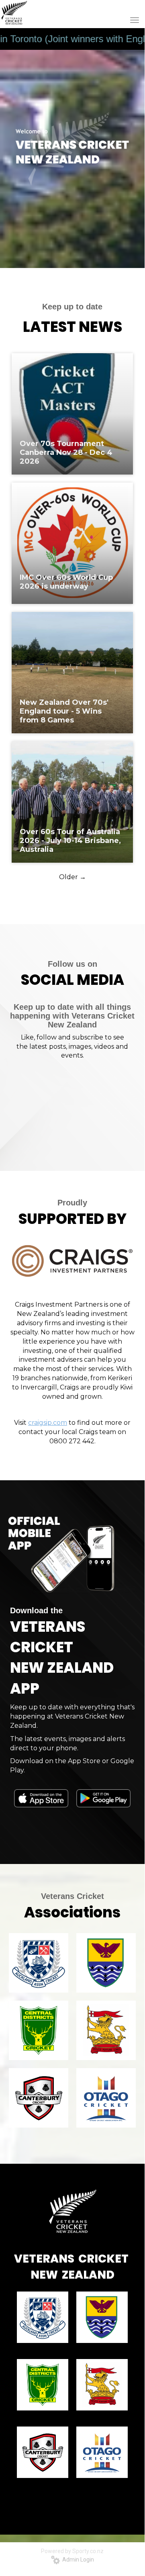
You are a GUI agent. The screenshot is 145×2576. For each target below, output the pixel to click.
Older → (72, 877)
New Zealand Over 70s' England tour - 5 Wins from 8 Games (64, 711)
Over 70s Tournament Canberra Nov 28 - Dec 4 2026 (66, 452)
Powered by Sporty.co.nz (72, 2551)
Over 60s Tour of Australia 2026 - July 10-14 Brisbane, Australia (70, 841)
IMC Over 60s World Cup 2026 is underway (66, 582)
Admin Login (77, 2560)
